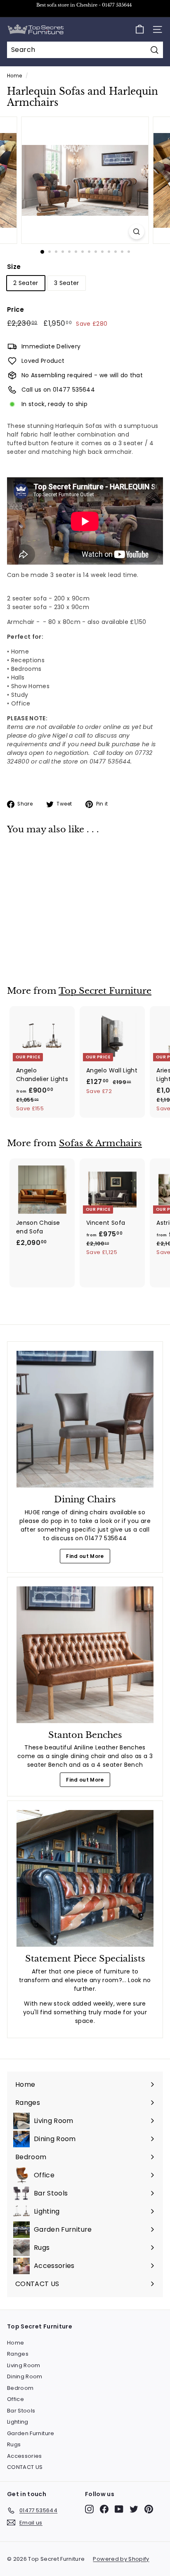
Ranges (18, 2354)
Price (16, 309)
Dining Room (25, 2376)
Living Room (24, 2365)
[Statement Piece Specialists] (85, 1878)
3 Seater (67, 283)
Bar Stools (21, 2411)
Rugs (14, 2444)
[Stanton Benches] (85, 1655)
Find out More (85, 1556)
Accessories (25, 2456)
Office (15, 2399)
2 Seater (26, 283)
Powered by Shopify (121, 2559)
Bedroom (20, 2388)
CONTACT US (25, 2467)
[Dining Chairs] (85, 1419)
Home (14, 76)
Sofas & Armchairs (100, 1143)
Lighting (18, 2422)
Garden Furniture (31, 2433)
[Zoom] (137, 232)
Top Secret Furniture (105, 991)
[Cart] (140, 29)
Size (14, 267)
